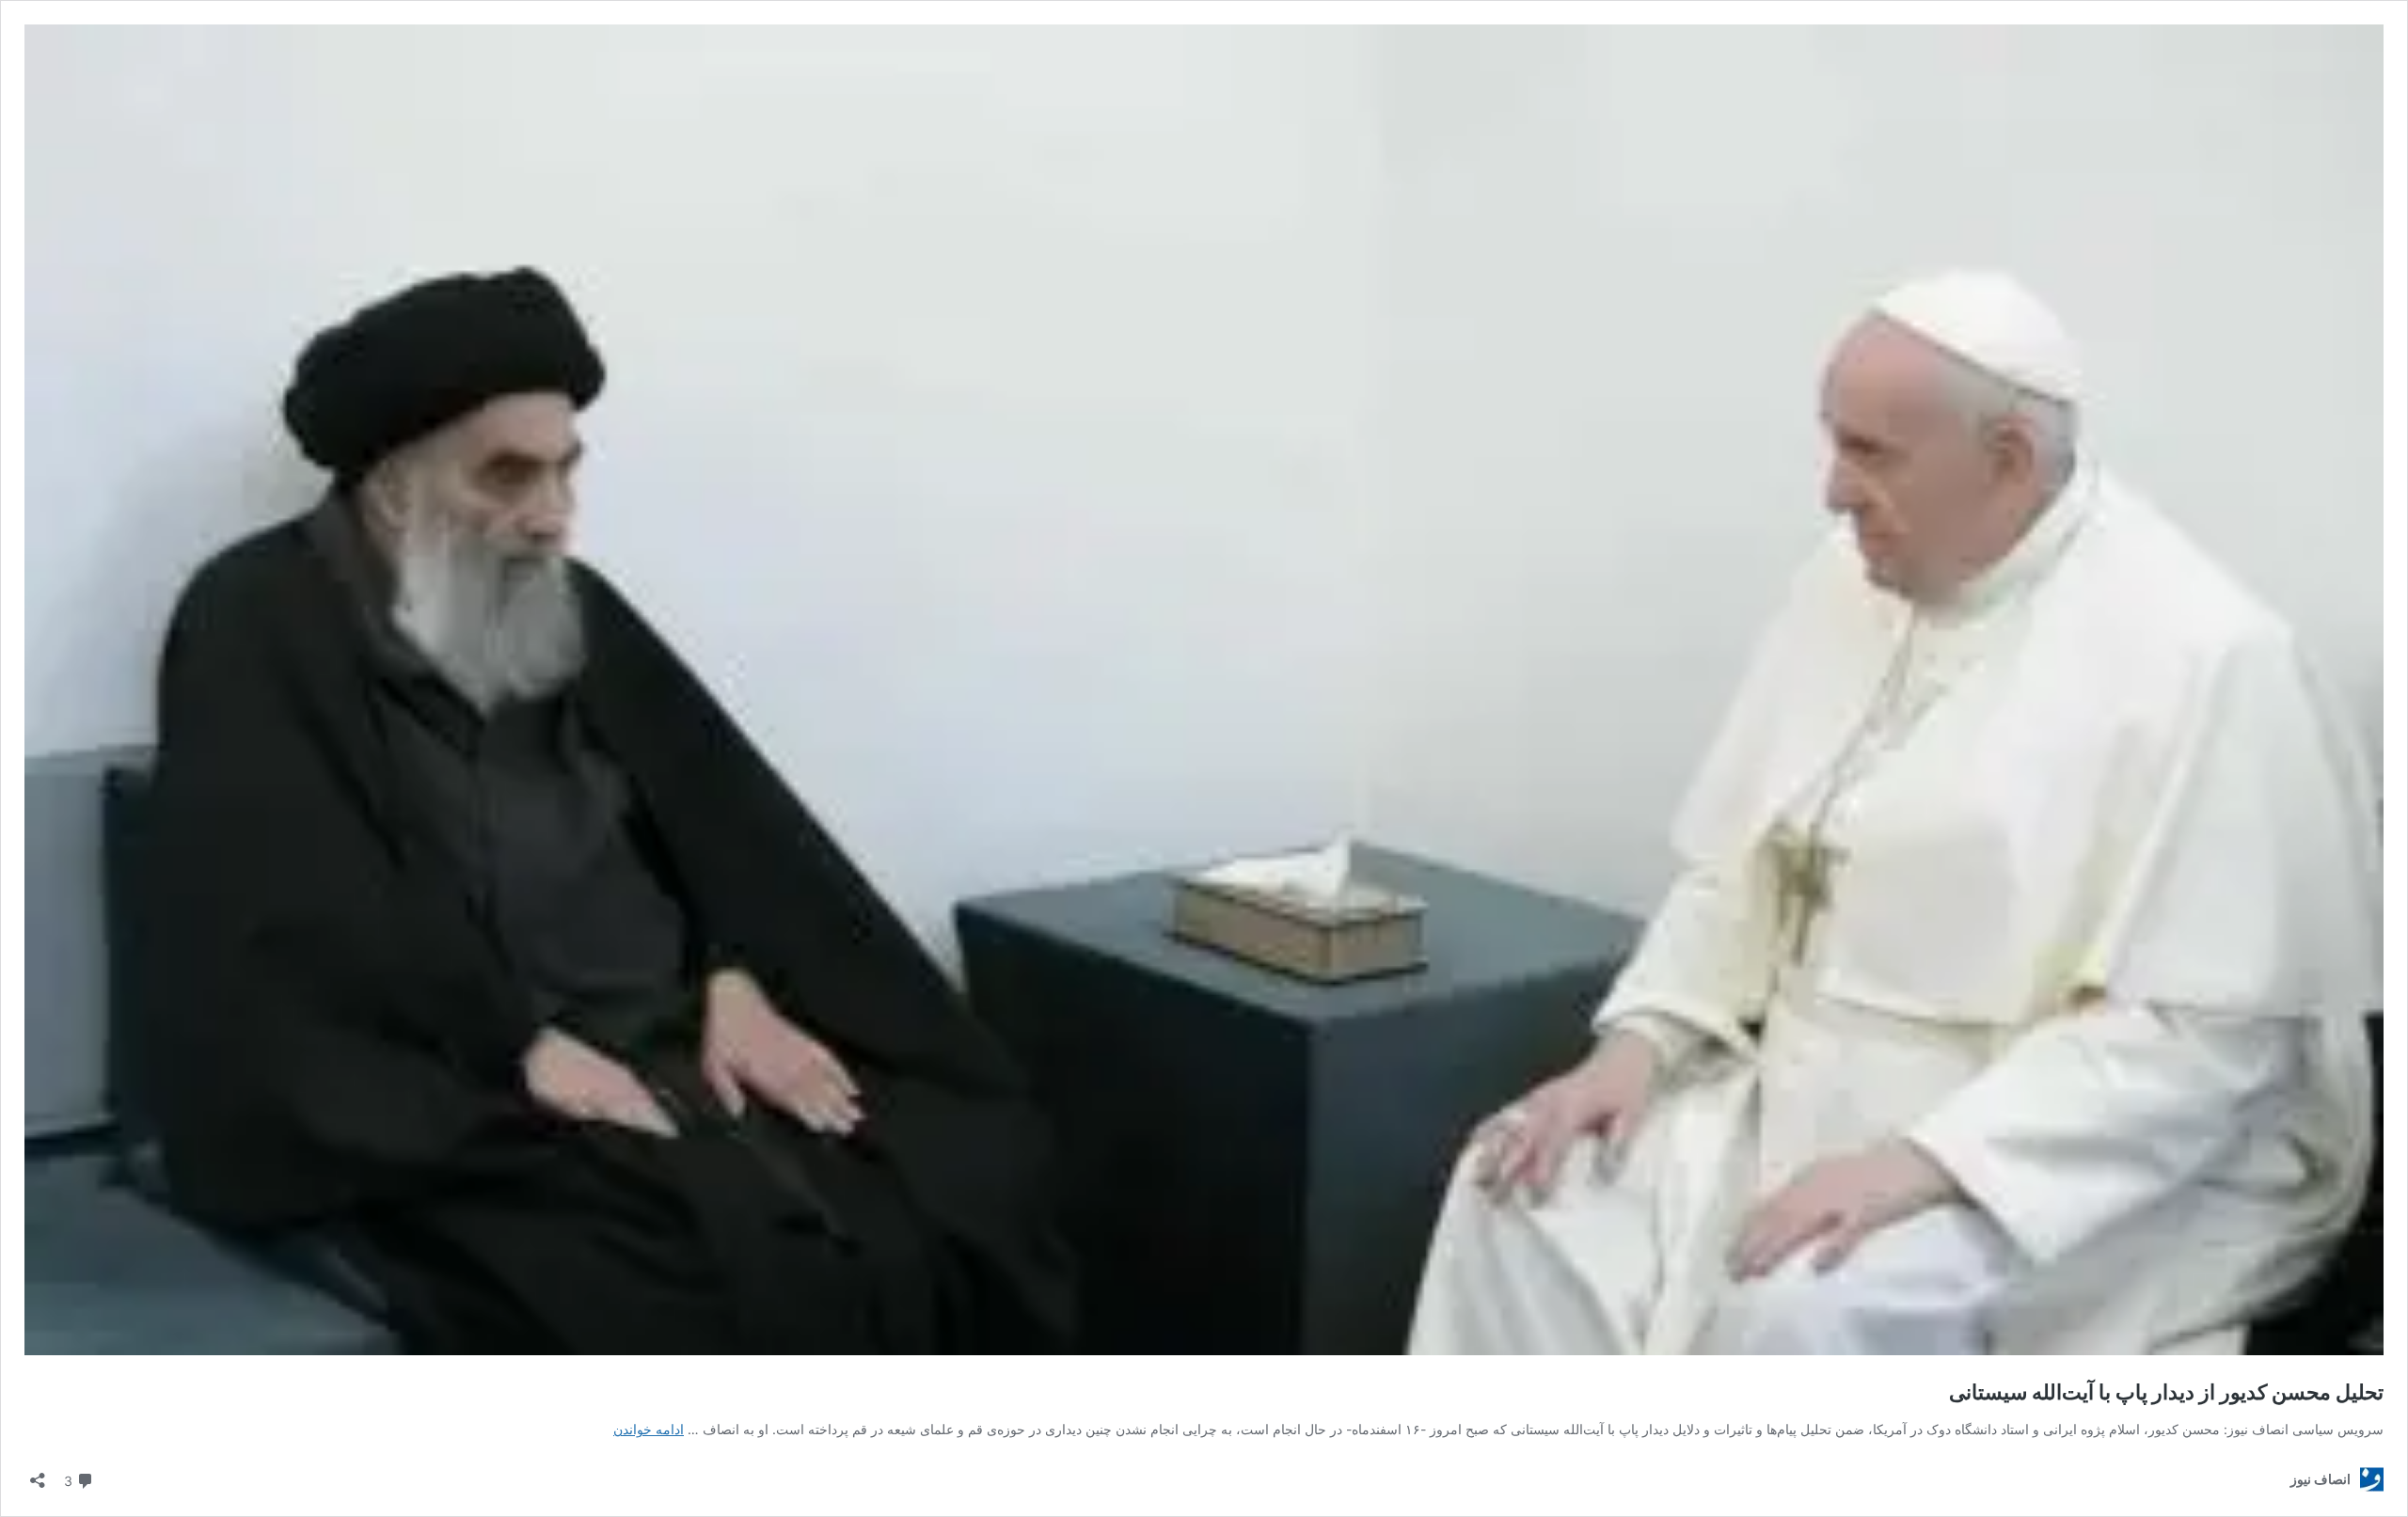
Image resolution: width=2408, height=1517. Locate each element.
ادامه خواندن (649, 1429)
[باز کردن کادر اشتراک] (38, 1474)
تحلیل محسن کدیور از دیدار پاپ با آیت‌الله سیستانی (2166, 1392)
